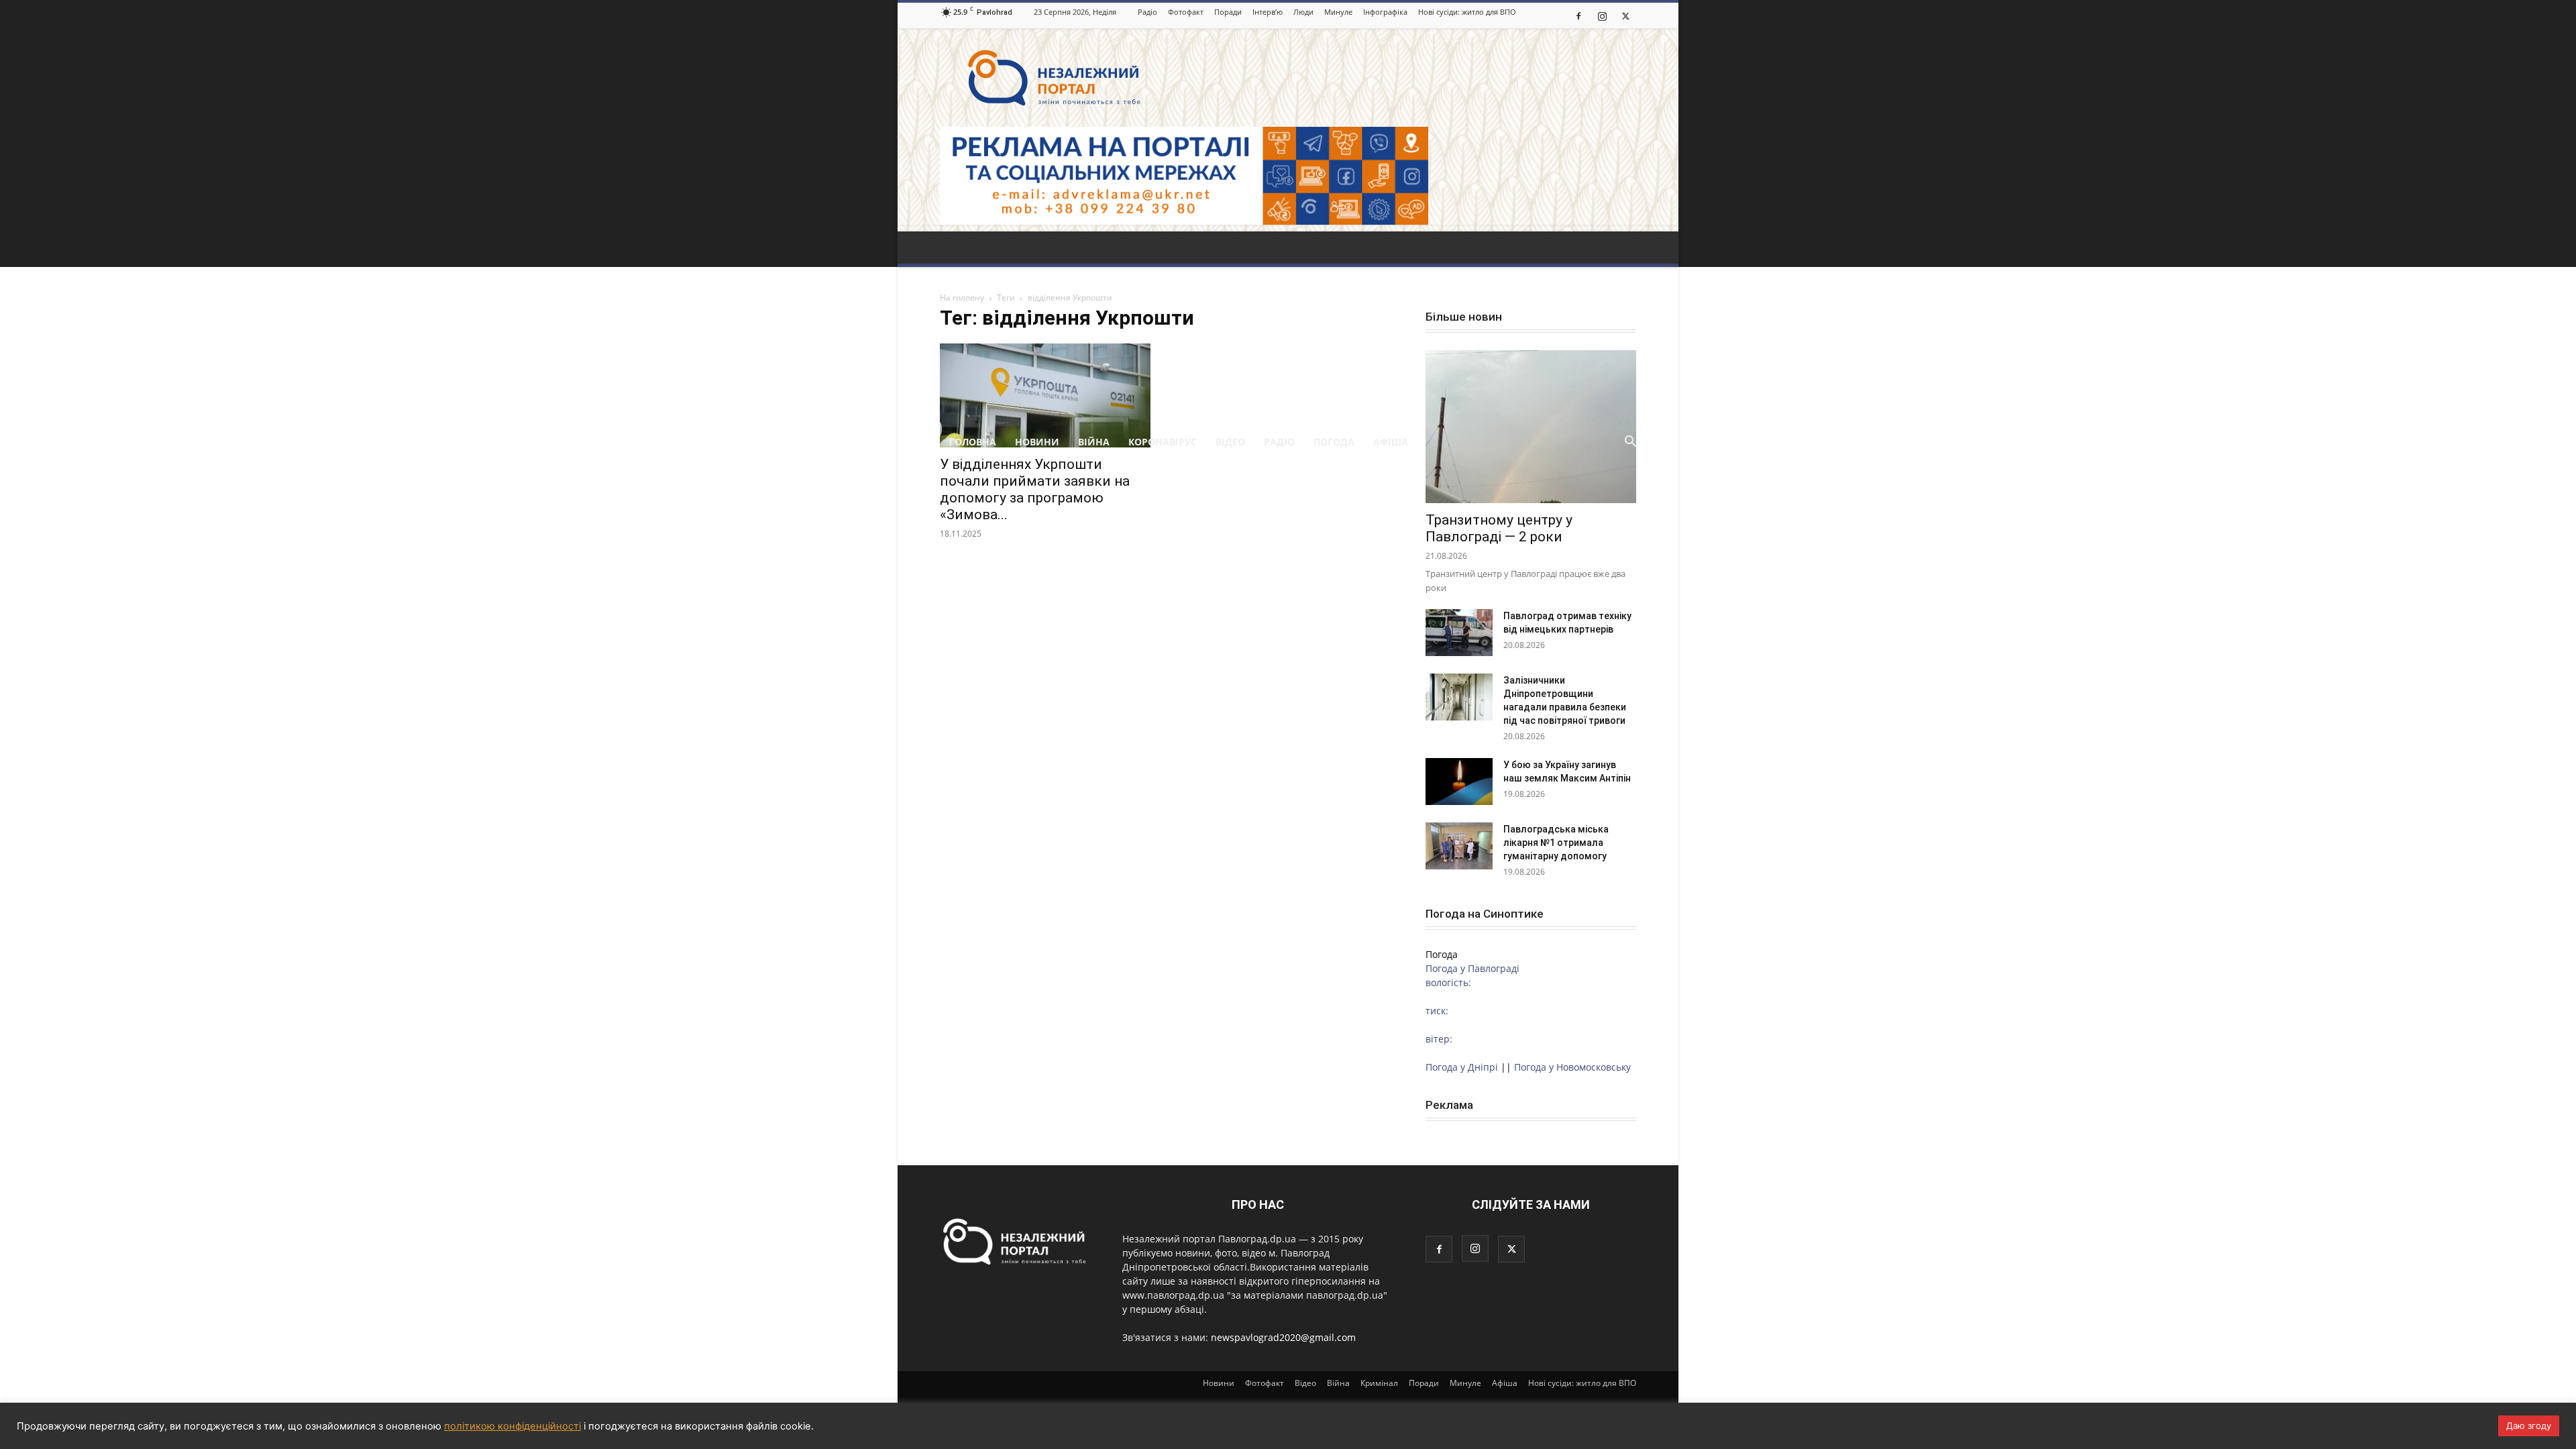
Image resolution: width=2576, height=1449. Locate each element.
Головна (973, 442)
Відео (1230, 442)
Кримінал (1379, 1383)
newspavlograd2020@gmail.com (1283, 1337)
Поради (1228, 12)
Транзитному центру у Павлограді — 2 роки (1499, 528)
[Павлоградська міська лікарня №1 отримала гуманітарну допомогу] (1459, 846)
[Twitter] (1625, 15)
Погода (1334, 442)
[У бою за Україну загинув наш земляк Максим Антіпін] (1459, 782)
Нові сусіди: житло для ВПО (1467, 12)
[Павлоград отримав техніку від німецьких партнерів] (1459, 633)
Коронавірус (1163, 442)
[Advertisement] (1288, 325)
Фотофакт (1186, 12)
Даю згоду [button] (2529, 1426)
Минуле (1338, 12)
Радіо (1147, 12)
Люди (1303, 12)
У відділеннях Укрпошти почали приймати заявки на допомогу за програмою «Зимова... (1035, 489)
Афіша (1391, 442)
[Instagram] (1602, 15)
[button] (1630, 443)
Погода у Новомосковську (1572, 1067)
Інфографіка (1385, 12)
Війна (1094, 442)
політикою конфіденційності (513, 1426)
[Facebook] (1578, 15)
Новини (1037, 442)
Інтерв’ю (1268, 12)
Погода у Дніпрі (1462, 1067)
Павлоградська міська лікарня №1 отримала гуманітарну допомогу (1556, 843)
